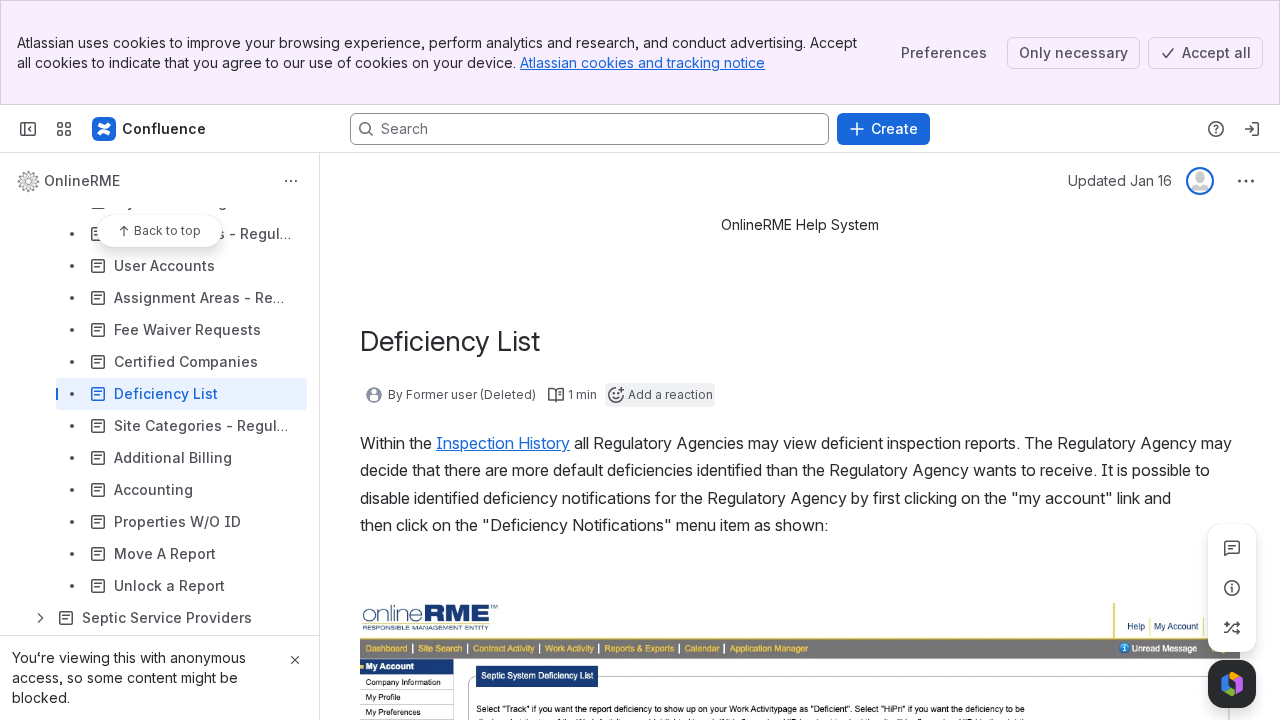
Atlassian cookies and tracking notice (642, 62)
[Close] (295, 660)
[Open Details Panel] (1232, 588)
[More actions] (291, 181)
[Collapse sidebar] (28, 129)
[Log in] (1252, 129)
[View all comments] (1232, 548)
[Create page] (1232, 628)
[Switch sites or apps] (64, 129)
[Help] (1216, 129)
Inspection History (503, 443)
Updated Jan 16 (1120, 180)
